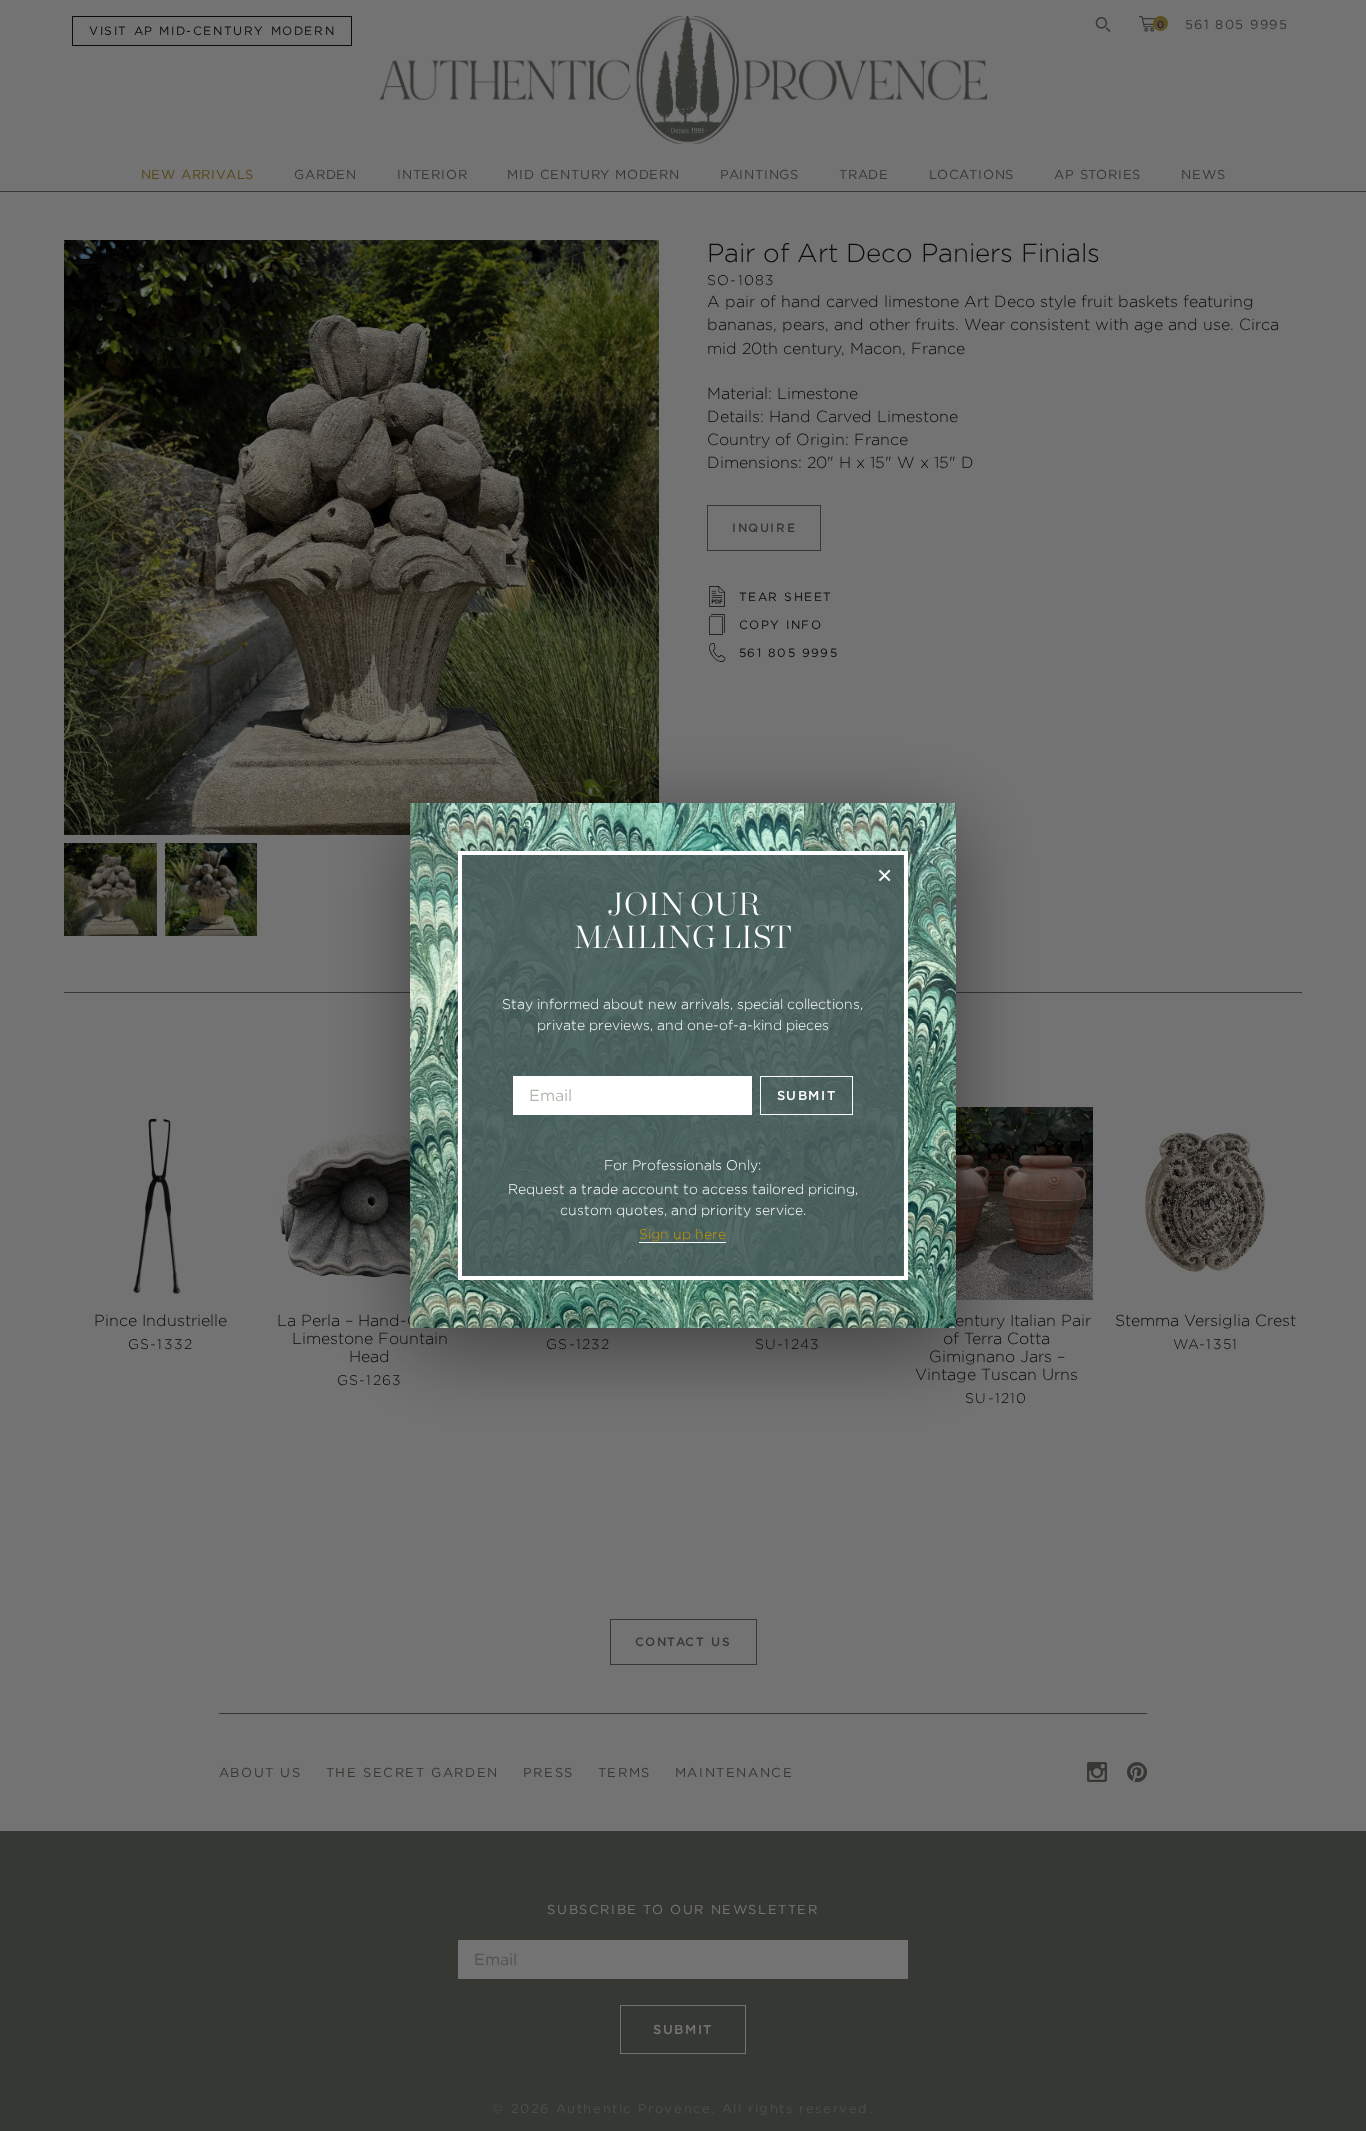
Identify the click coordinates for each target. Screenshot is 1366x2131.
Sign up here (682, 1234)
